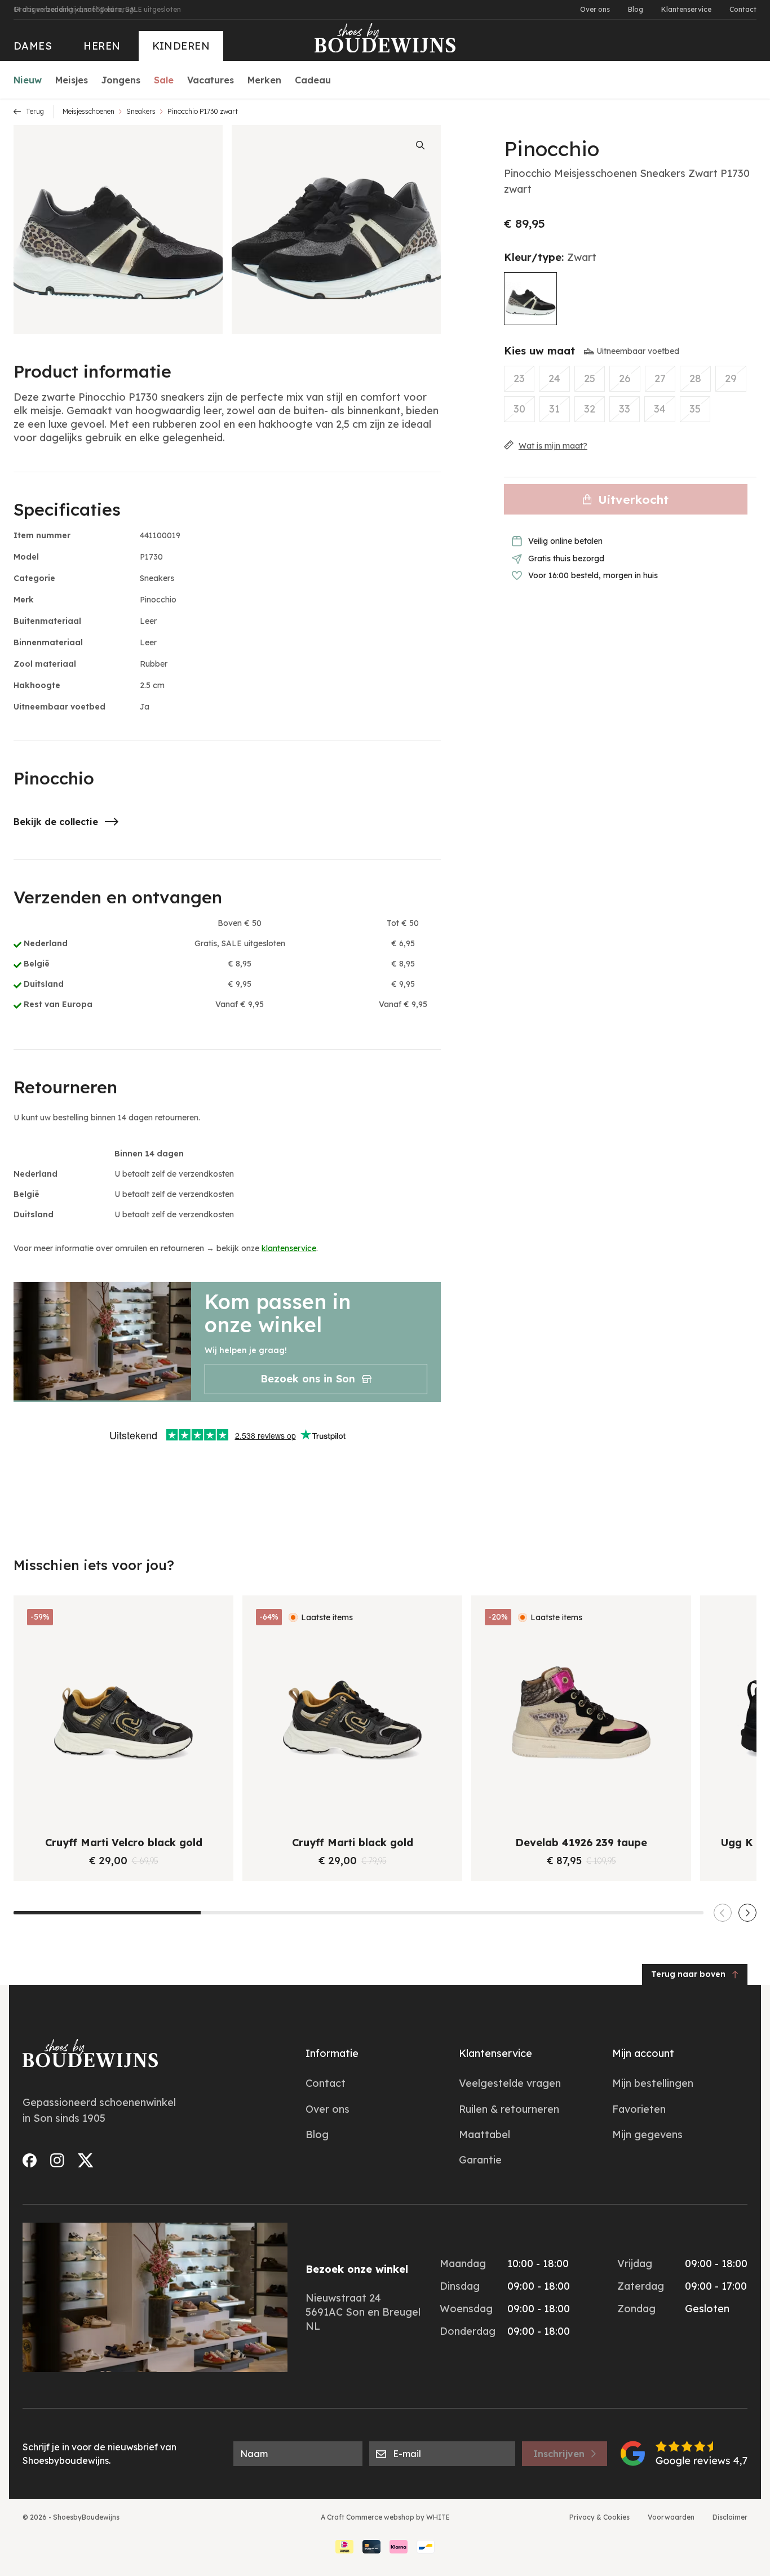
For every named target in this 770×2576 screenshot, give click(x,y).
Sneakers (141, 111)
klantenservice (289, 1248)
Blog (636, 9)
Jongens (121, 80)
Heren (102, 46)
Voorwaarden (671, 2517)
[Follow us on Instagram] (57, 2160)
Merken (264, 80)
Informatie (332, 2053)
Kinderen (181, 46)
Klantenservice (686, 9)
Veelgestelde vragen (510, 2083)
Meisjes (72, 80)
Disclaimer (730, 2517)
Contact (743, 9)
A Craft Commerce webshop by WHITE (385, 2517)
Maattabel (484, 2134)
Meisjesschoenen (88, 111)
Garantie (480, 2160)
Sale (164, 80)
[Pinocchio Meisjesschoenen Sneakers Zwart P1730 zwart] (530, 299)
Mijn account (643, 2053)
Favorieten (639, 2109)
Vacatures (211, 80)
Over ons (595, 9)
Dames (33, 46)
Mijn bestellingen (653, 2083)
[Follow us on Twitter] (86, 2160)
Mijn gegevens (647, 2134)
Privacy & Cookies (599, 2517)
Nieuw (28, 80)
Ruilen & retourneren (509, 2109)
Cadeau (313, 80)
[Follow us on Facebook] (30, 2160)
